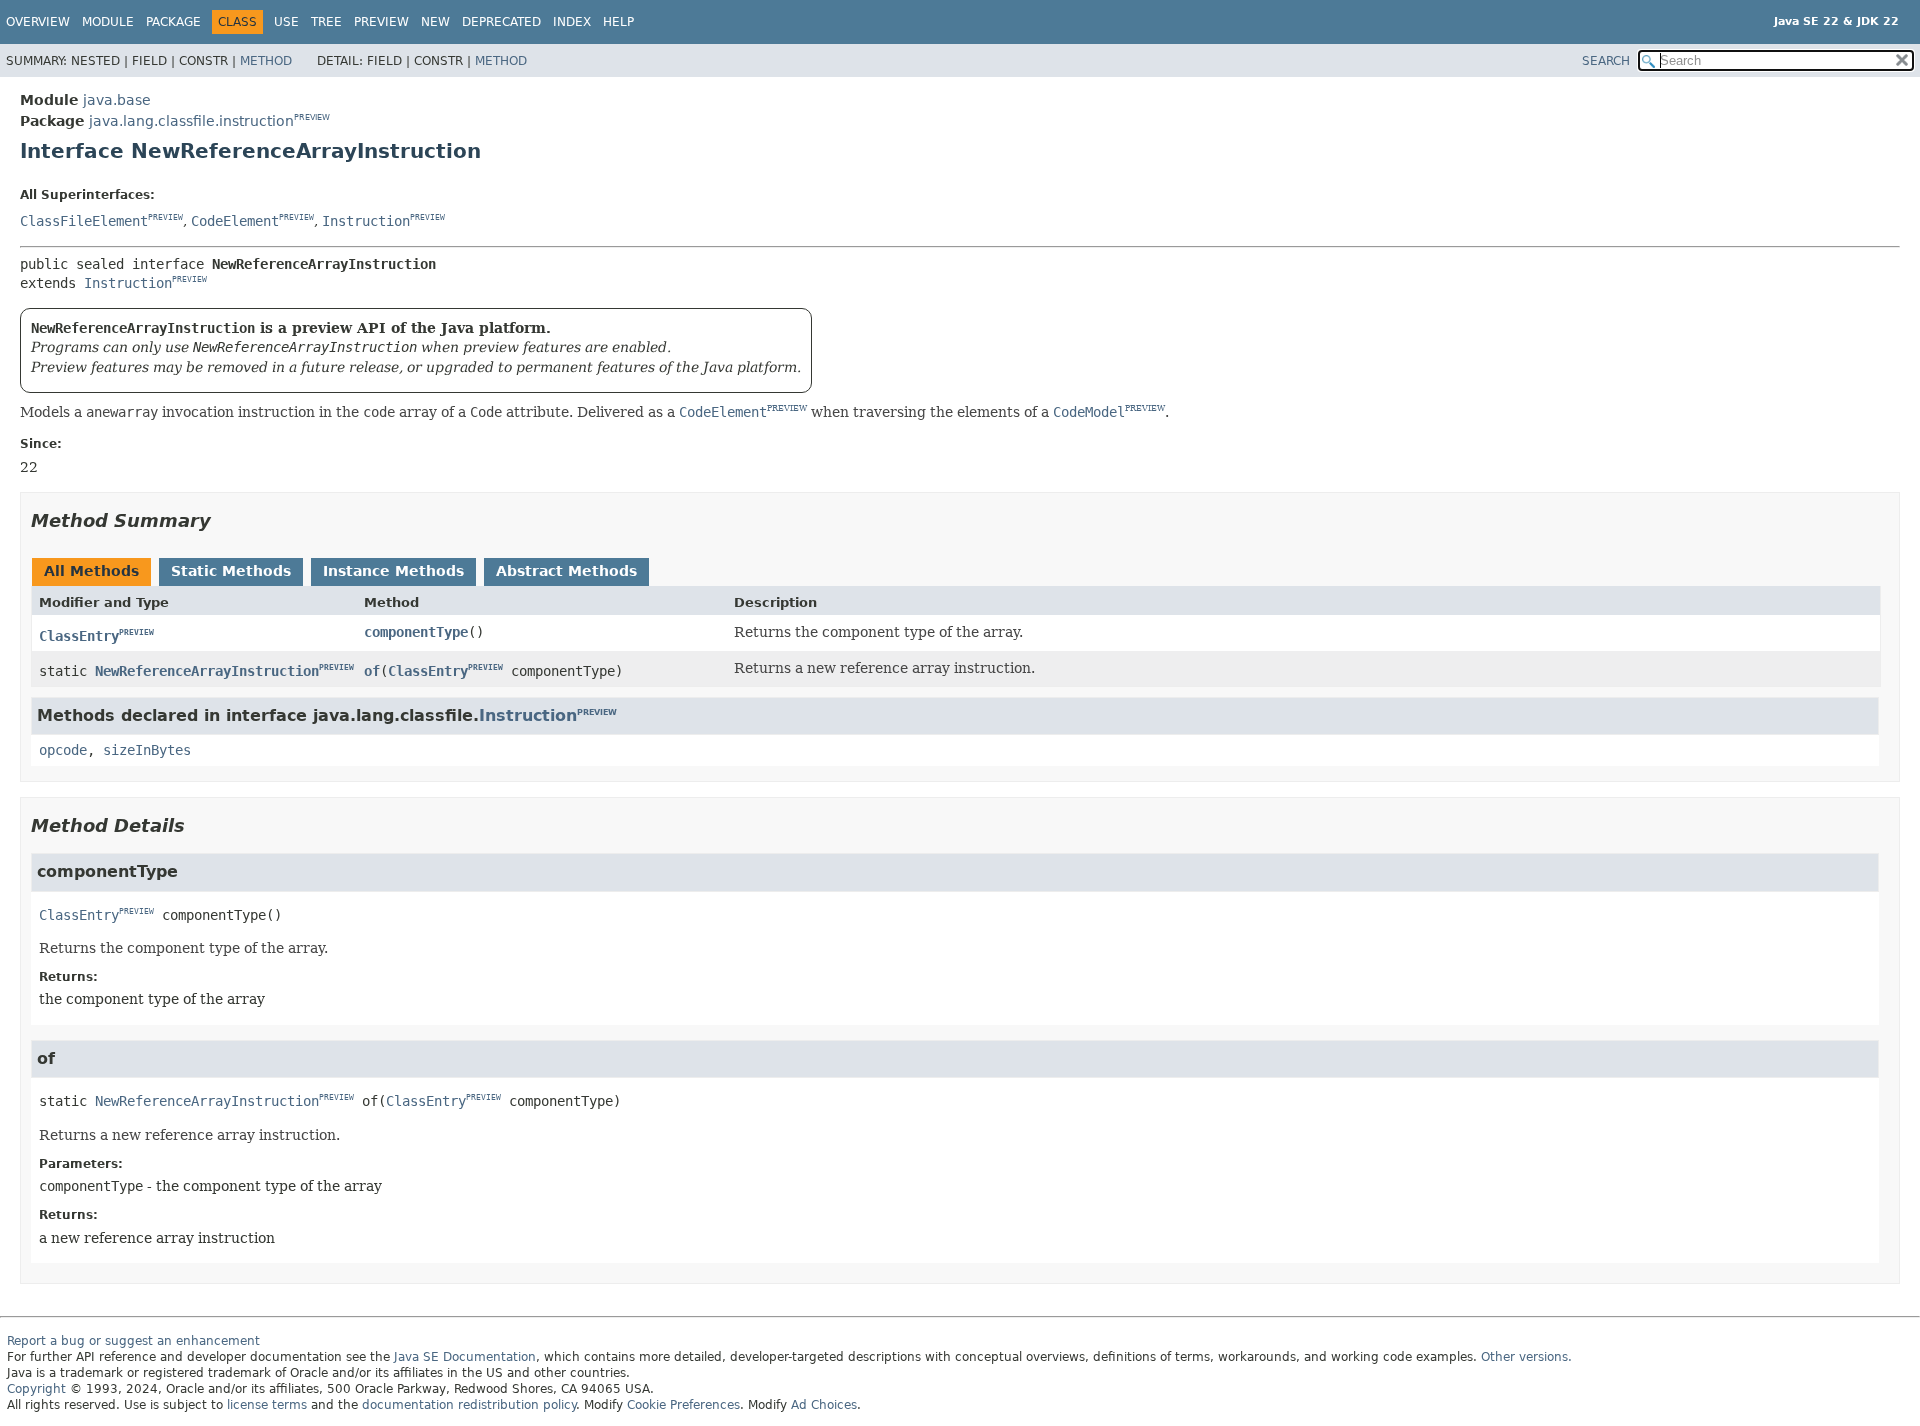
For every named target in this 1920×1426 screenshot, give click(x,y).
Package (173, 22)
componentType (416, 632)
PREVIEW (312, 117)
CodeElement (235, 221)
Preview (381, 22)
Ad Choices (824, 1405)
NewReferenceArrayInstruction (207, 671)
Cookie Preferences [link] (683, 1405)
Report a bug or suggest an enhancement (133, 1341)
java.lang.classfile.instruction (191, 121)
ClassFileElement (84, 221)
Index (572, 22)
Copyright (36, 1389)
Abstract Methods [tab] (566, 571)
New (435, 22)
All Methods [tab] (91, 571)
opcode (63, 750)
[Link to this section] (225, 520)
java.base (117, 100)
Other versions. (1526, 1357)
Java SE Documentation (465, 1357)
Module (108, 22)
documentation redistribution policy (469, 1405)
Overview (38, 22)
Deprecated (501, 22)
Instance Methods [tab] (393, 571)
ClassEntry (79, 636)
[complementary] (683, 1405)
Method (266, 61)
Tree (326, 22)
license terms (267, 1405)
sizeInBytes (147, 750)
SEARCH (1606, 61)
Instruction (366, 221)
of (372, 671)
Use (286, 22)
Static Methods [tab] (231, 571)
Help (618, 22)
